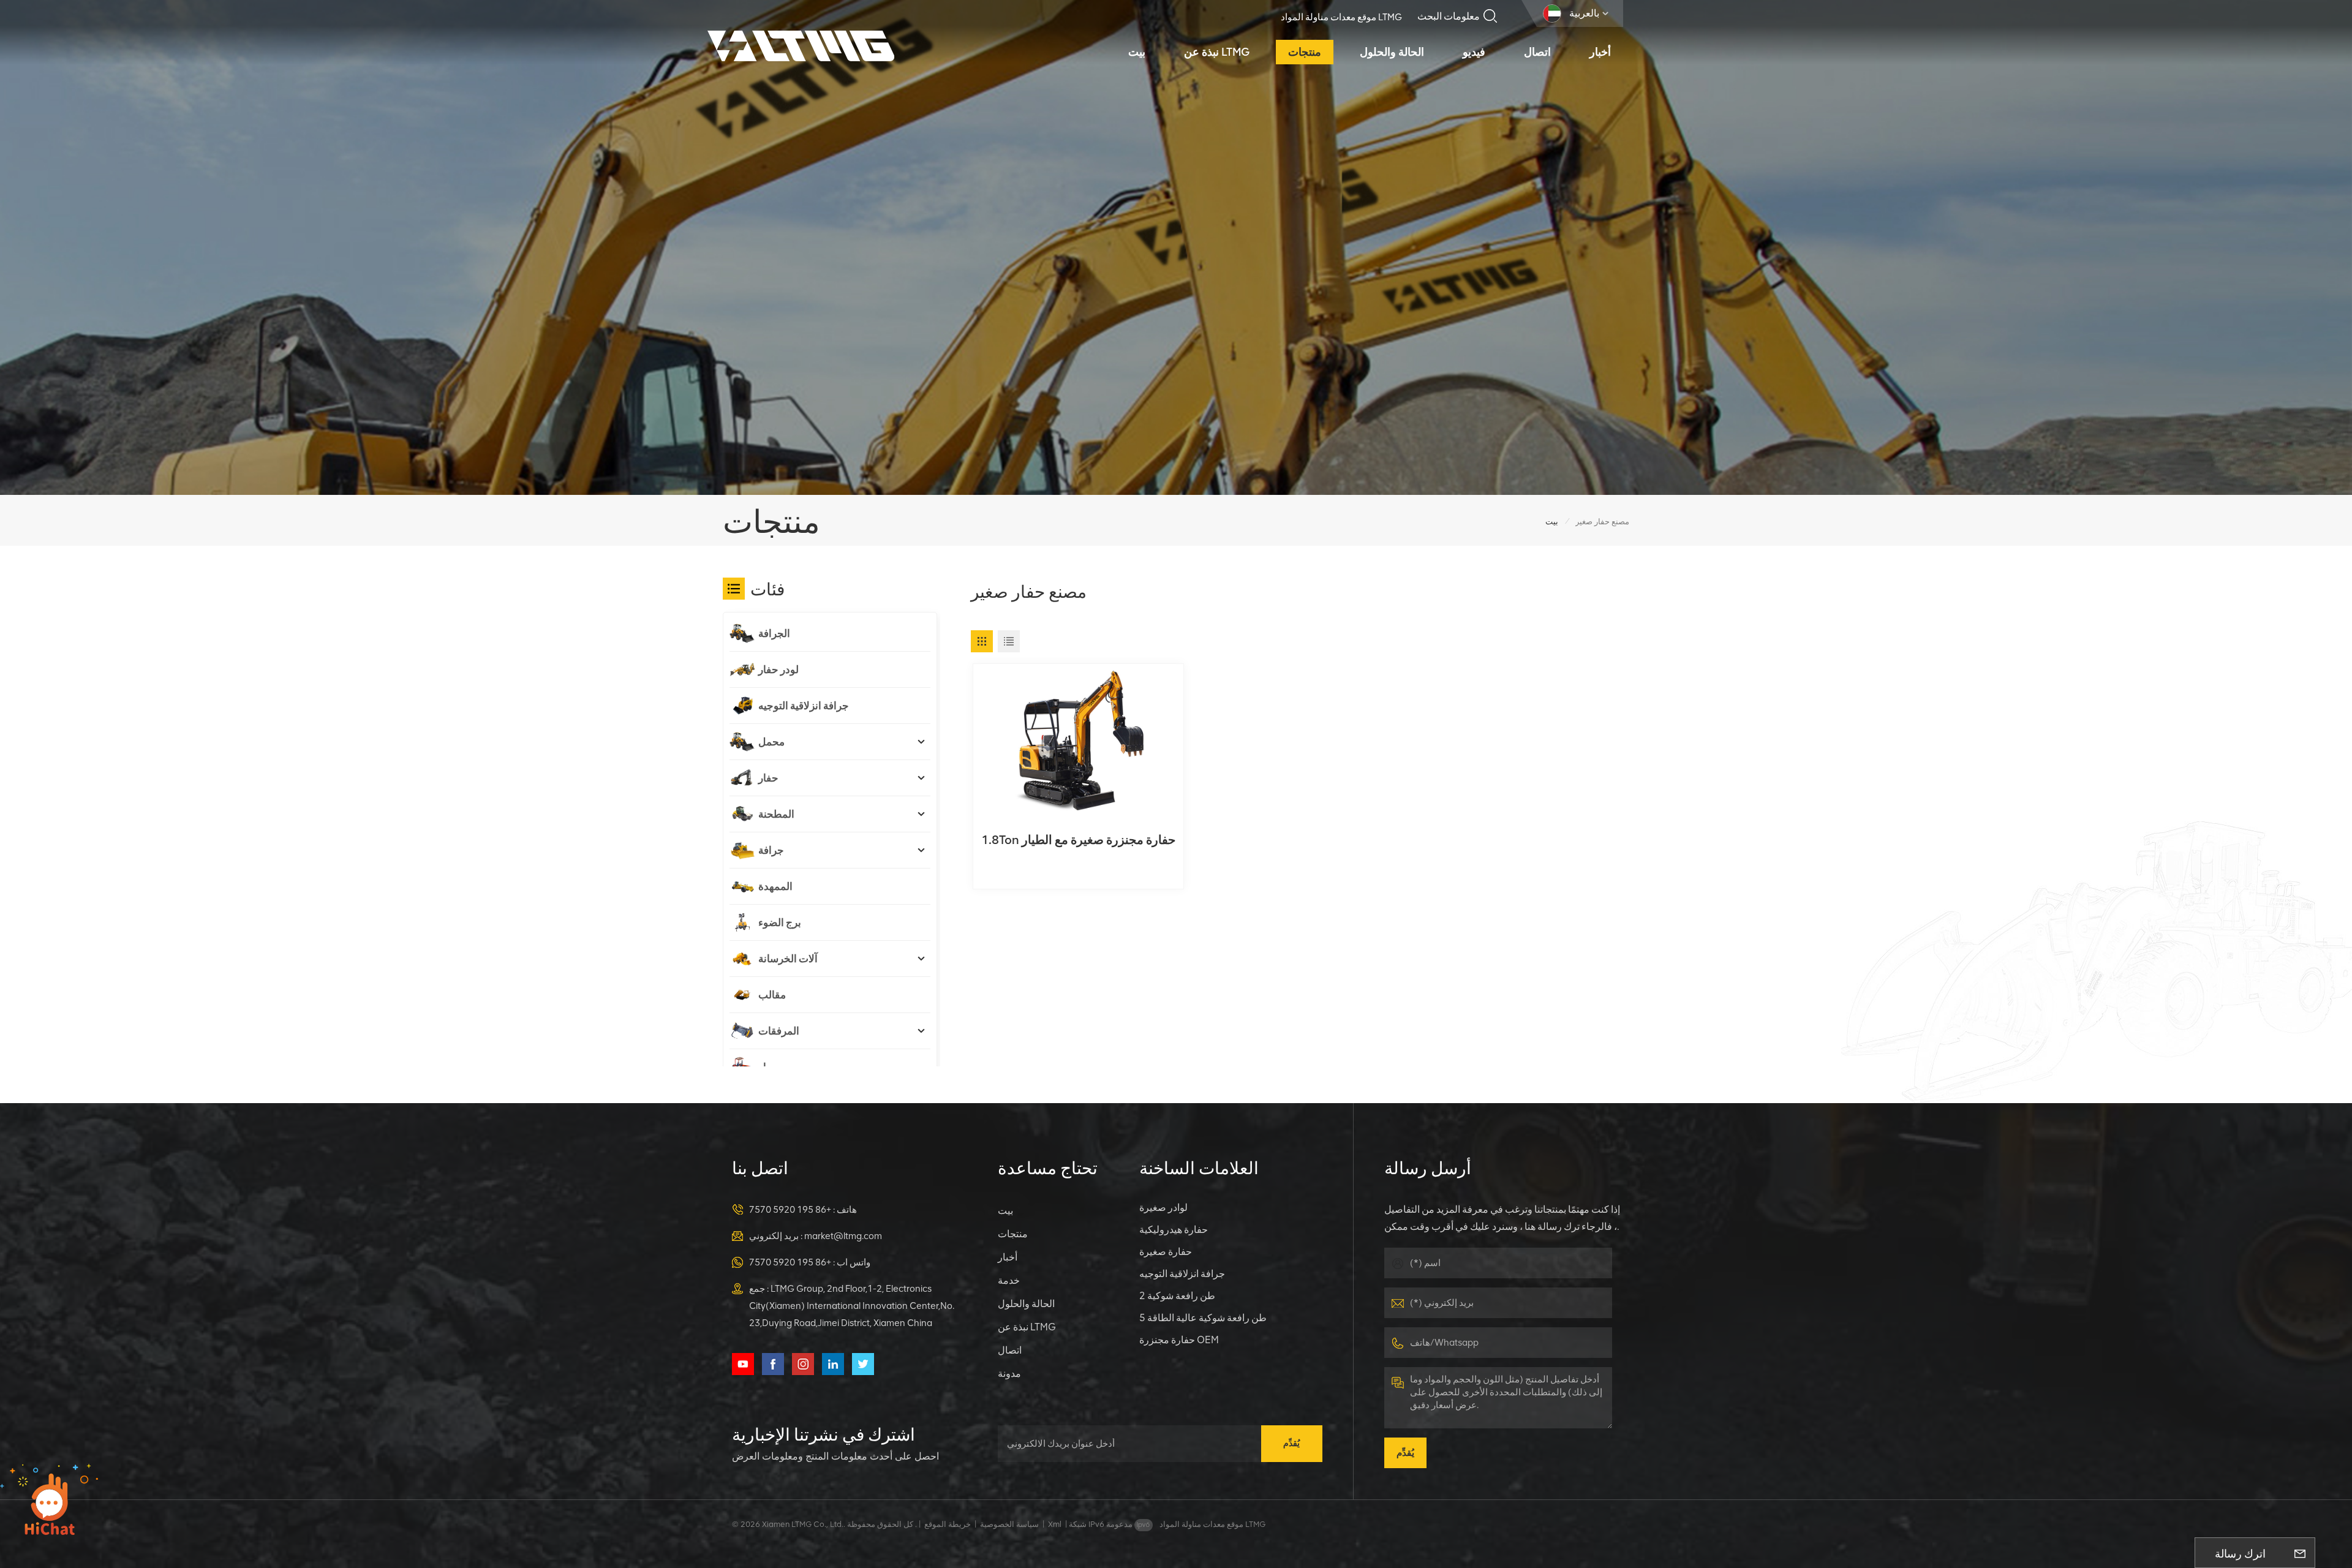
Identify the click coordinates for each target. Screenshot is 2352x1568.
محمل (771, 742)
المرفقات (779, 1031)
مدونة (1009, 1374)
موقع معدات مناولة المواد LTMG (1341, 17)
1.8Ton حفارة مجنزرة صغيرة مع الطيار (1078, 840)
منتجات (1305, 52)
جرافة (771, 850)
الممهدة (775, 886)
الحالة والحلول (1392, 52)
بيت (1137, 52)
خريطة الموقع (948, 1524)
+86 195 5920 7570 (790, 1210)
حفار (768, 778)
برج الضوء (780, 922)
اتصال (1537, 52)
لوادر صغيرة (1163, 1208)
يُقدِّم (1291, 1443)
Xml (1055, 1524)
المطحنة (776, 814)
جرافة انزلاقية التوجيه (804, 706)
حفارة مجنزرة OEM (1179, 1340)
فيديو (1474, 52)
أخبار (1600, 52)
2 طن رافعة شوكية (1177, 1296)
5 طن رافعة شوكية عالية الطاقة (1203, 1318)
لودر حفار (778, 669)
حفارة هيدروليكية (1174, 1230)
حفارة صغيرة (1166, 1252)
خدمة (1009, 1280)
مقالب (772, 995)
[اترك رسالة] (2300, 1553)
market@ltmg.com (843, 1236)
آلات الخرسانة (788, 959)
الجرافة (774, 633)
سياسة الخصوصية (1009, 1524)
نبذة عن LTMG (1217, 52)
